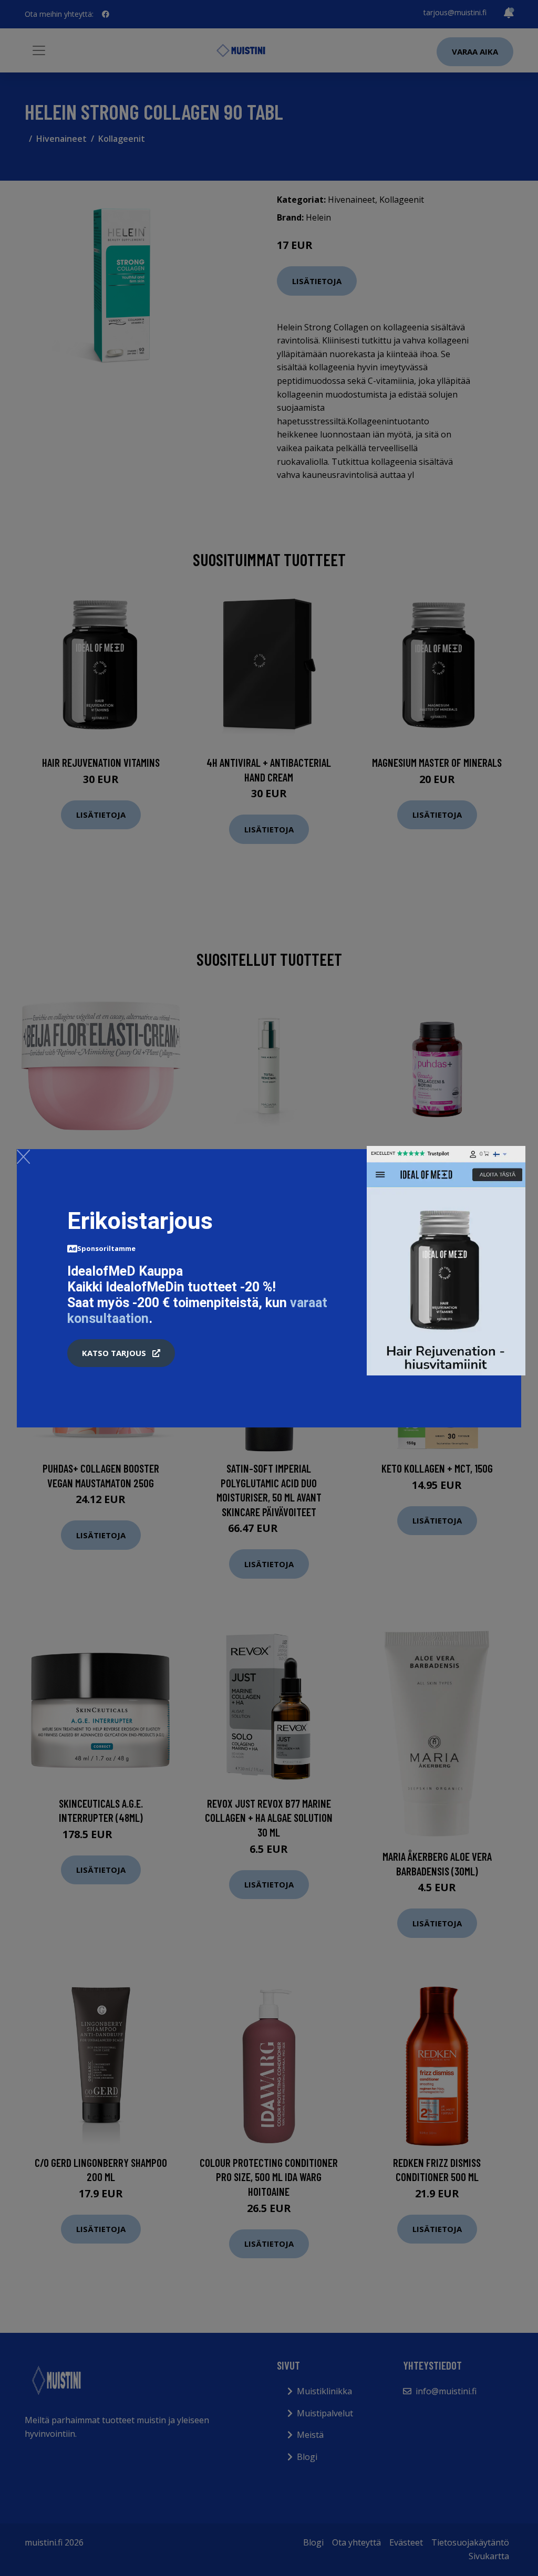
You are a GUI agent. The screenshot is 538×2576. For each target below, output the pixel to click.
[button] (121, 1353)
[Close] (23, 1156)
